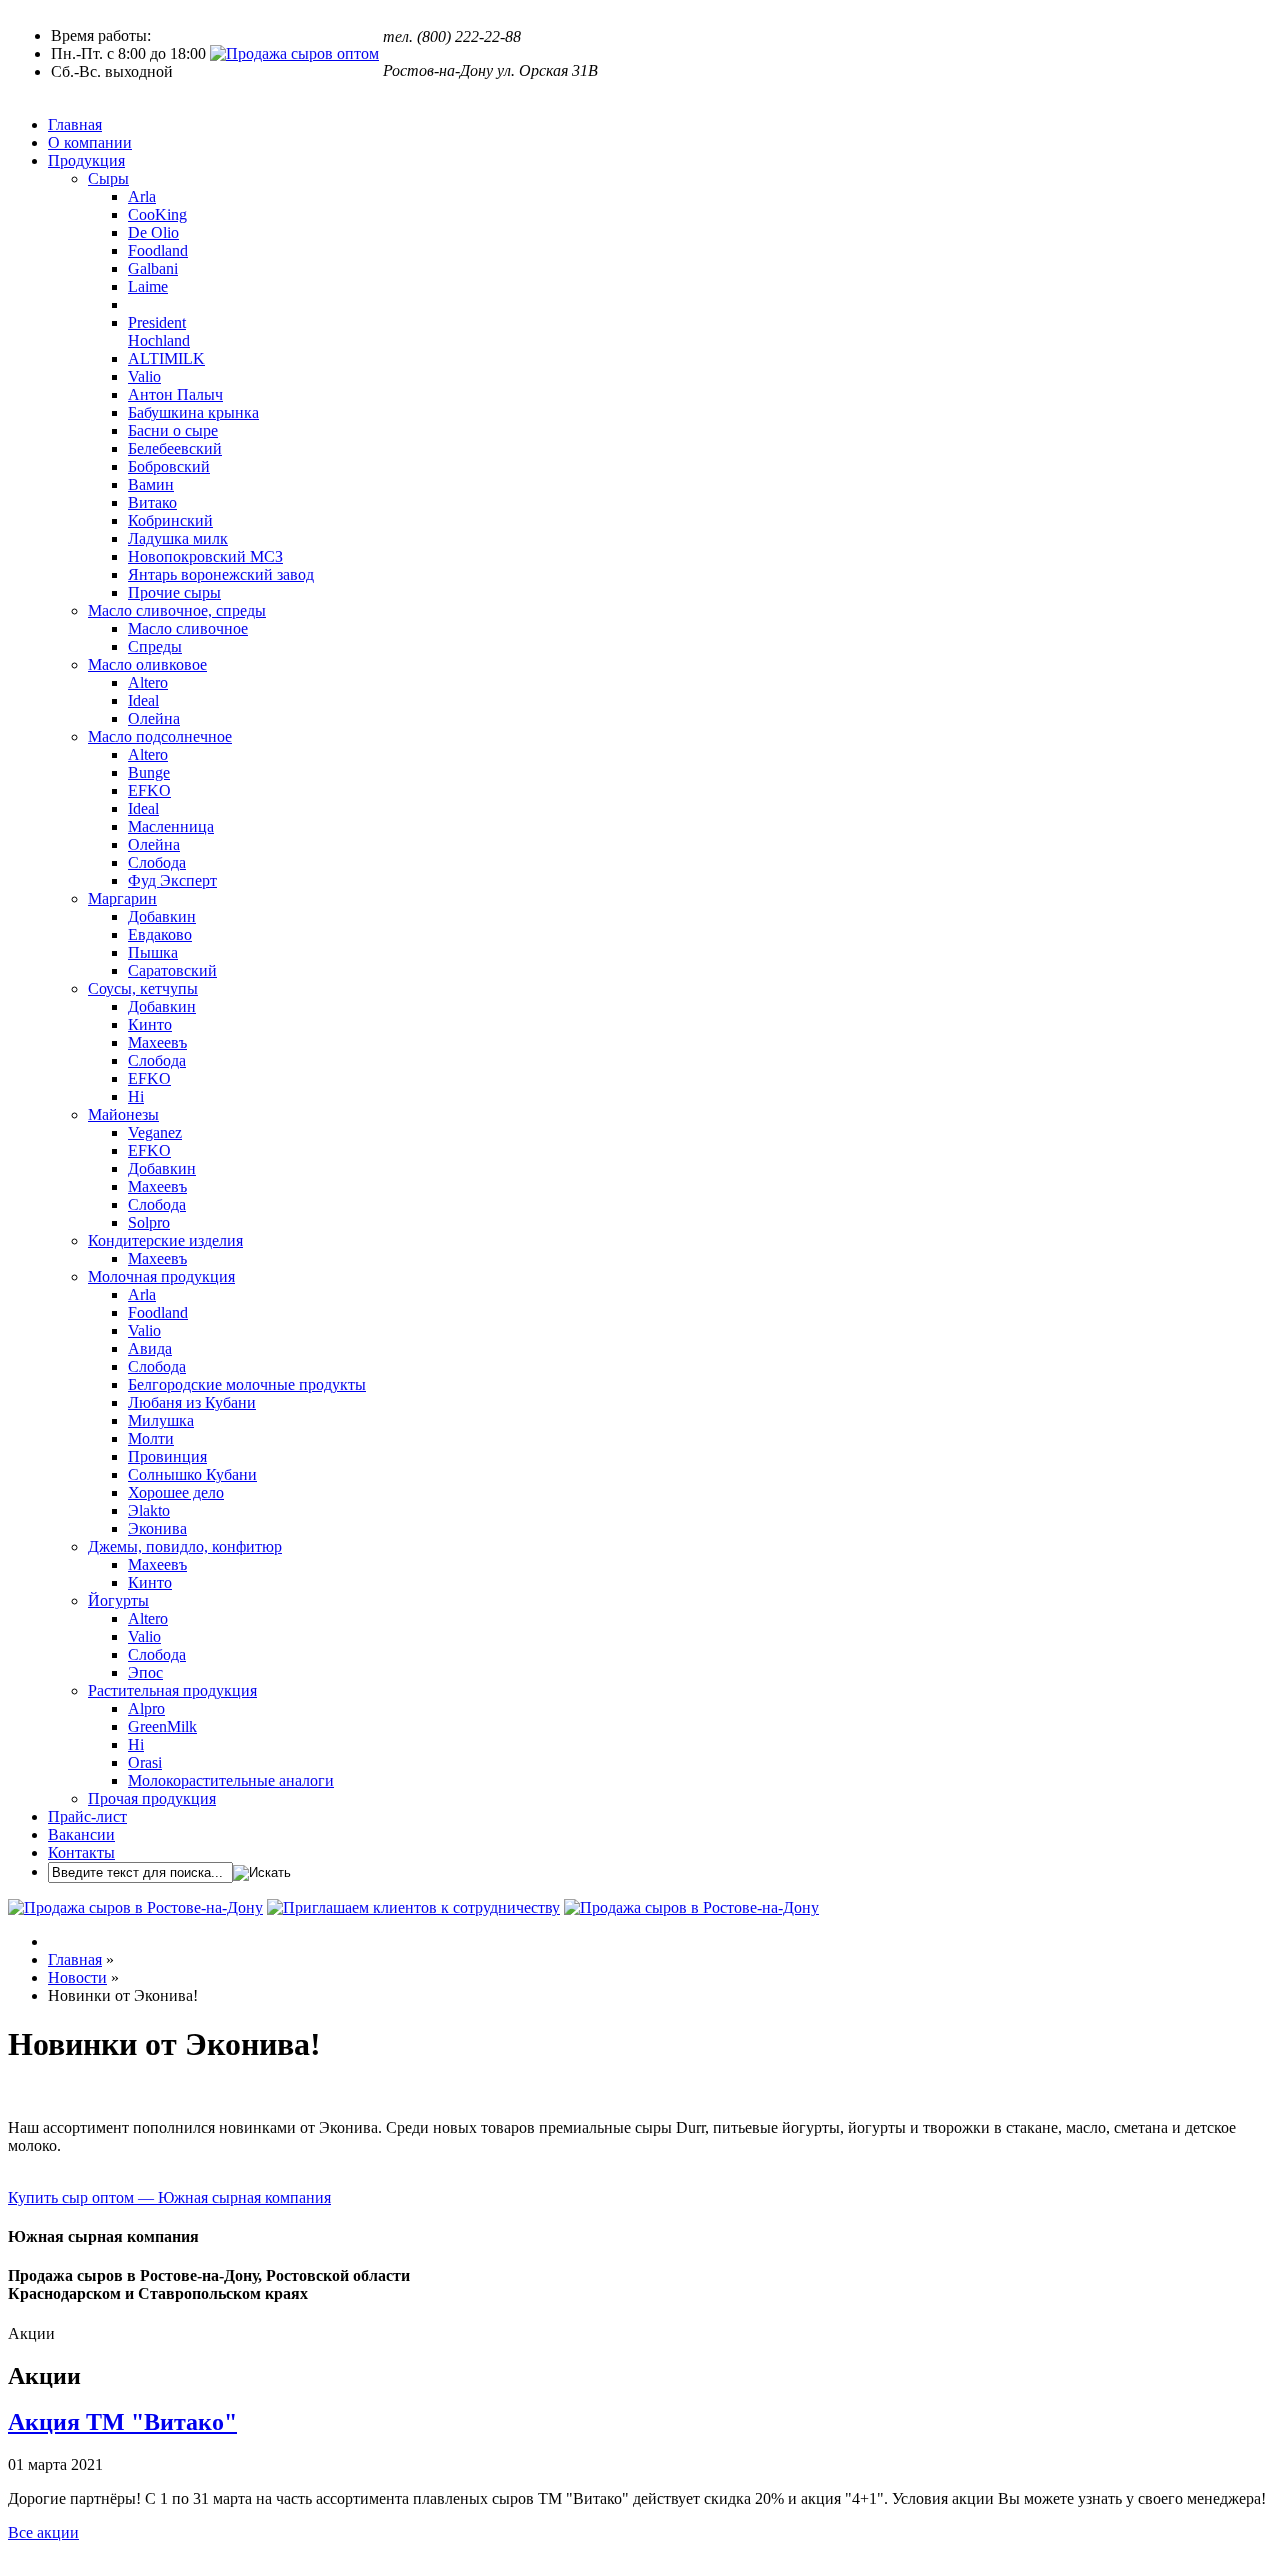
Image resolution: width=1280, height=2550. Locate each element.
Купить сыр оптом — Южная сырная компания (169, 2197)
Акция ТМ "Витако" (122, 2422)
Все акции (43, 2532)
